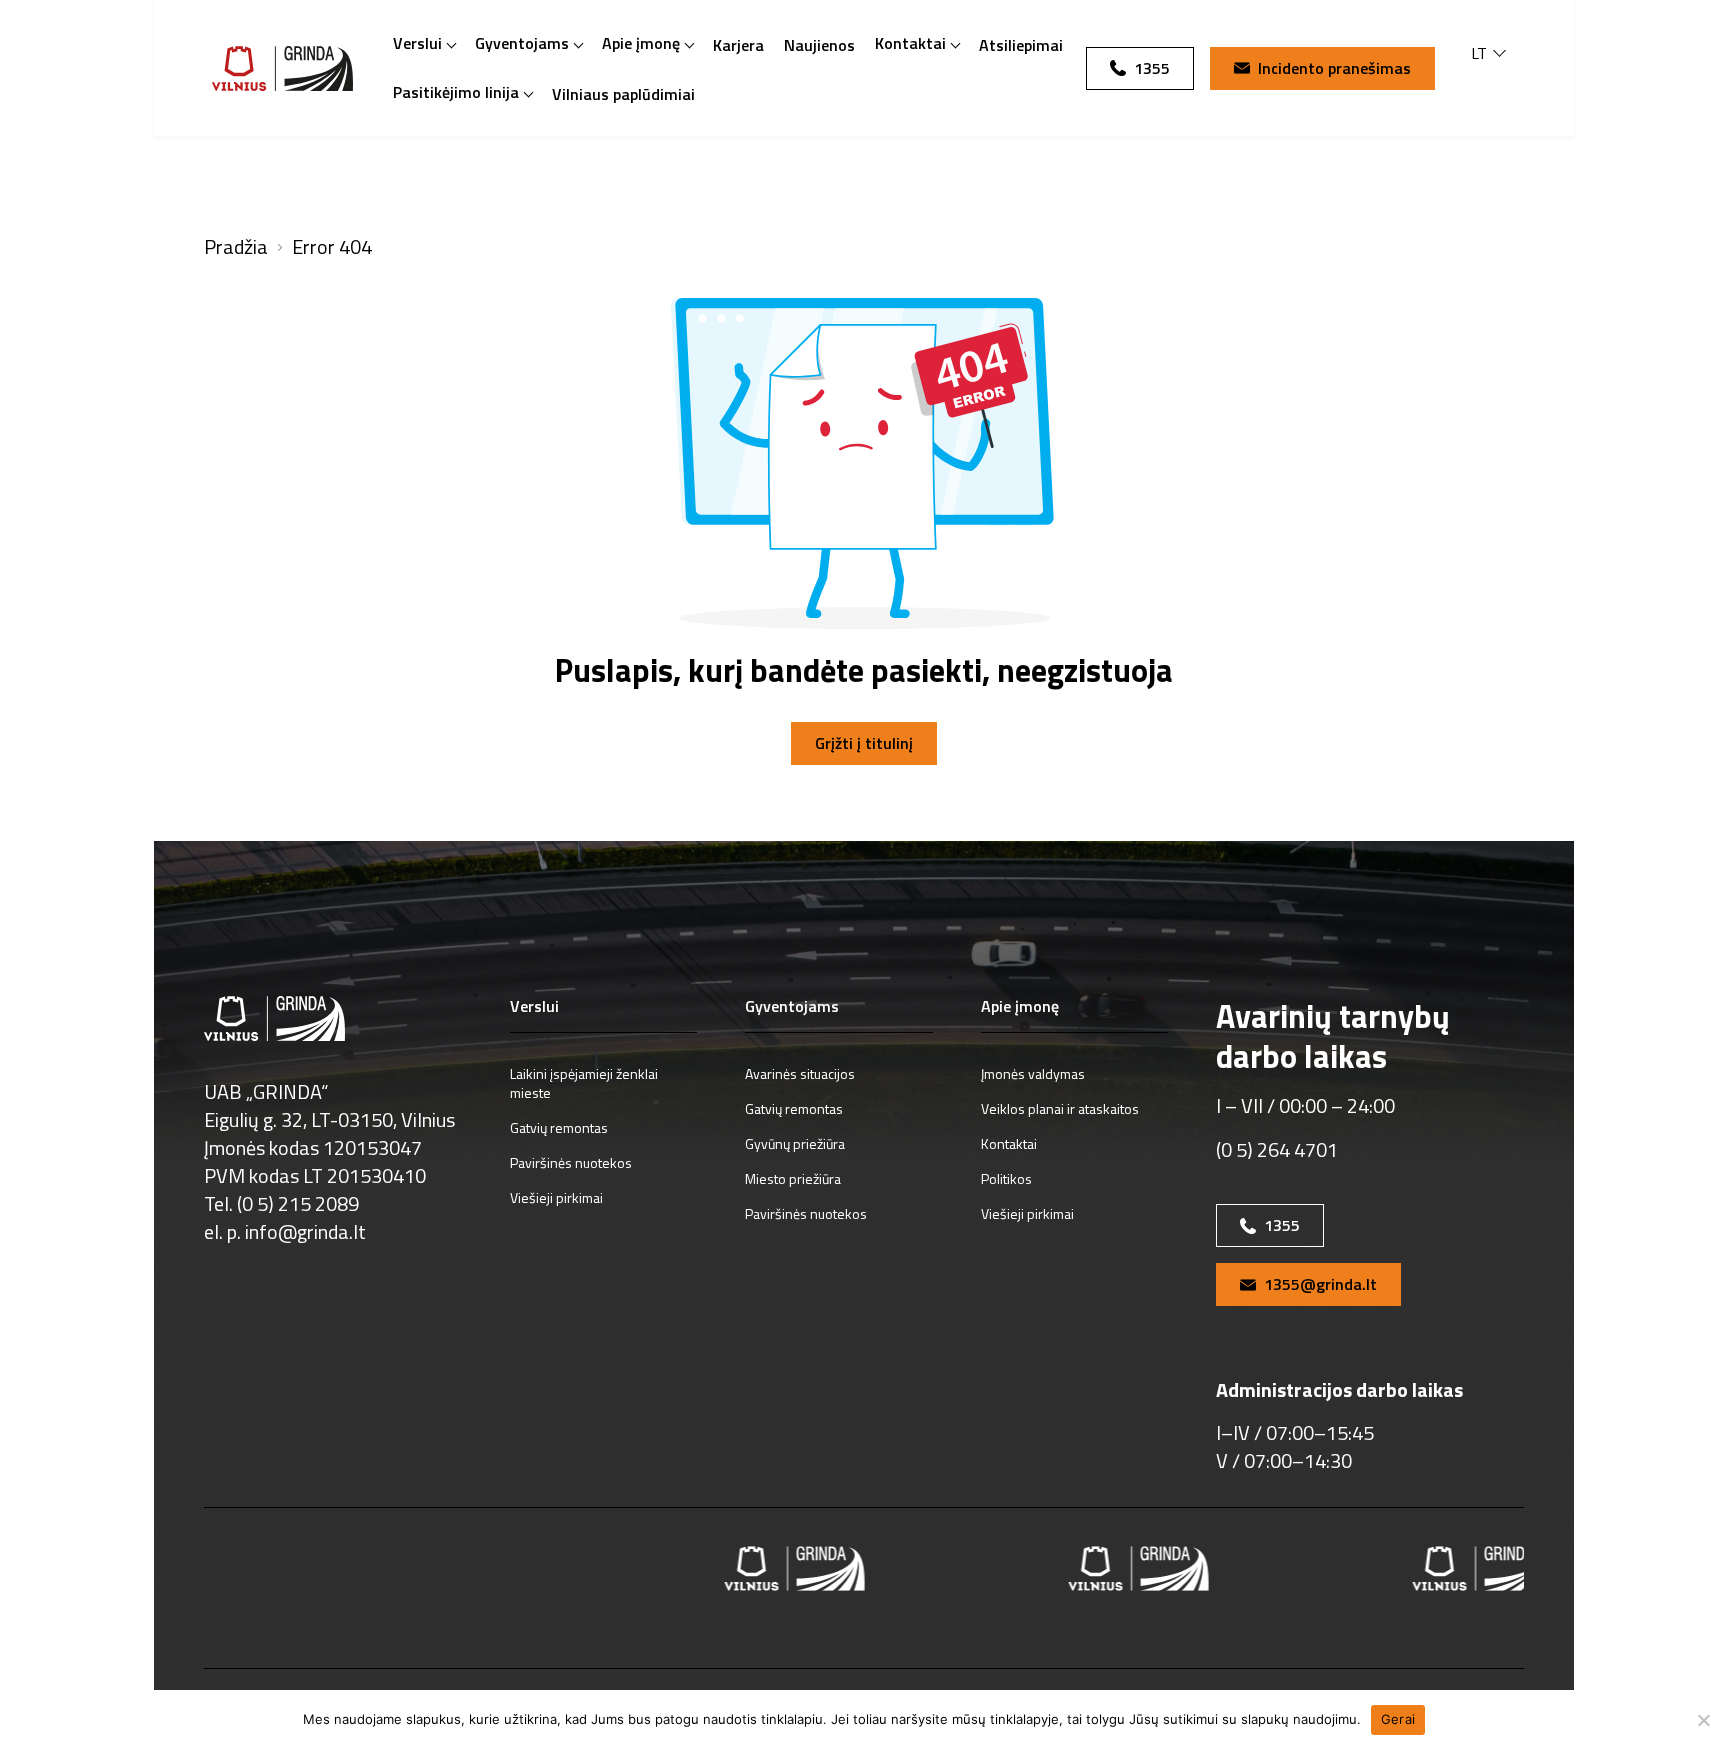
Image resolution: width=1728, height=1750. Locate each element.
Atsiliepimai (1021, 45)
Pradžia (236, 247)
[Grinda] (282, 68)
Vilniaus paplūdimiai (623, 94)
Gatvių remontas (559, 1127)
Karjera (738, 45)
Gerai (1398, 1719)
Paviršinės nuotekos (571, 1162)
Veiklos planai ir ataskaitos (1060, 1108)
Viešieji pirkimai (556, 1197)
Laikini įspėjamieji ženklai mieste (584, 1083)
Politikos (1006, 1178)
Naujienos (819, 45)
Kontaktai (910, 43)
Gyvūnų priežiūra (795, 1143)
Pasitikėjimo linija (456, 92)
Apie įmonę (641, 43)
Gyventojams (522, 43)
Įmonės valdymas (1033, 1073)
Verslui (417, 43)
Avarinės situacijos (800, 1073)
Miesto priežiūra (793, 1178)
